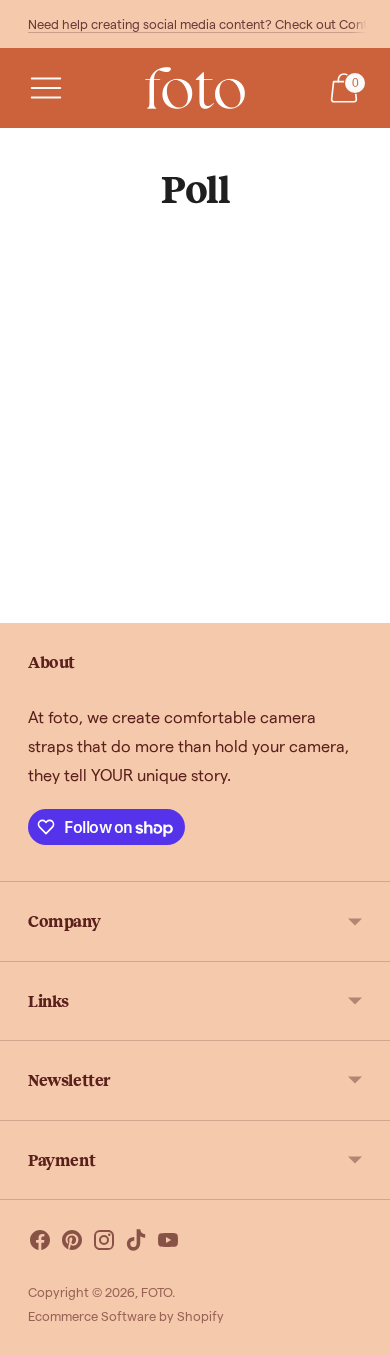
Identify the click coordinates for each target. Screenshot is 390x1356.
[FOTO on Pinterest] (72, 1243)
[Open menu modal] (46, 88)
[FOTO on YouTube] (168, 1243)
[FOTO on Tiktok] (136, 1243)
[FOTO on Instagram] (104, 1243)
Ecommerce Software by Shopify (126, 1315)
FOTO (156, 1291)
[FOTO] (195, 88)
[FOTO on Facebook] (40, 1243)
